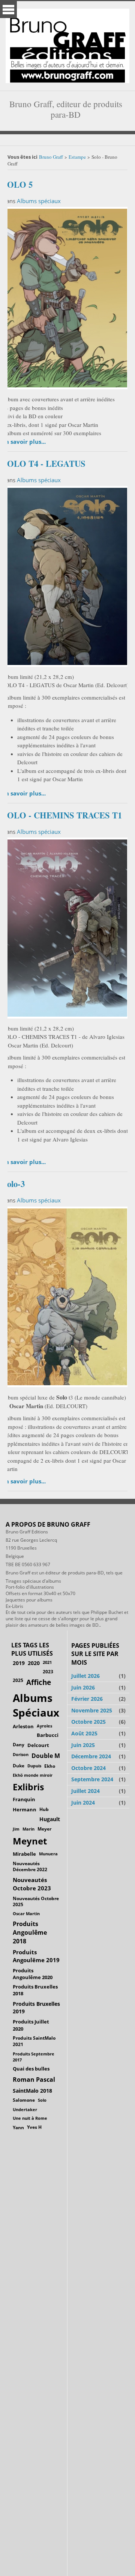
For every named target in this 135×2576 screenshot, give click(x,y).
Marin (28, 1829)
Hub (44, 1809)
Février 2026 (87, 1699)
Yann (18, 2127)
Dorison (21, 1754)
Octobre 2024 (88, 1768)
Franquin (24, 1799)
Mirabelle (24, 1854)
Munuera (48, 1854)
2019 (19, 1663)
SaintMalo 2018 (32, 2091)
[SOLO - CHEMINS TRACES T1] (66, 927)
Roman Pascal (34, 2080)
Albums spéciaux (39, 201)
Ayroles (44, 1726)
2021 (47, 1662)
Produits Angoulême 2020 (33, 1974)
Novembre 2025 (92, 1710)
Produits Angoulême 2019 (36, 1956)
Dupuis (34, 1766)
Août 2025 (84, 1733)
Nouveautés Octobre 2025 (36, 1901)
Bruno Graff (51, 157)
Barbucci (48, 1735)
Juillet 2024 (85, 1791)
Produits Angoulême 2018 (30, 1932)
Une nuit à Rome (30, 2118)
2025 (18, 1680)
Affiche (39, 1682)
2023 (48, 1671)
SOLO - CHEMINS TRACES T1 (62, 815)
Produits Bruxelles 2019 (36, 2008)
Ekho (50, 1766)
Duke (19, 1766)
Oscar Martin (26, 1913)
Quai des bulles (31, 2069)
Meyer (44, 1829)
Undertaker (25, 2109)
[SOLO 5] (66, 297)
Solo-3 (13, 1184)
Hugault (50, 1819)
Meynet (30, 1841)
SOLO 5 (17, 184)
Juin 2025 (83, 1745)
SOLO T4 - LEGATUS (44, 464)
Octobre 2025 (88, 1722)
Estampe (77, 157)
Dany (19, 1745)
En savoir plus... (24, 442)
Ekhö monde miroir (33, 1775)
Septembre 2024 (92, 1779)
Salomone (24, 2100)
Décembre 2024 (91, 1756)
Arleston (23, 1726)
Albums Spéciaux (36, 1705)
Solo (42, 2100)
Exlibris (28, 1787)
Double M (46, 1756)
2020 (34, 1663)
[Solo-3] (66, 1296)
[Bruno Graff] (67, 44)
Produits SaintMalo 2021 (34, 2041)
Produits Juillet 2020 (31, 2025)
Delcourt (38, 1745)
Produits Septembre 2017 (34, 2057)
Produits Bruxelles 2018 (35, 1990)
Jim (16, 1829)
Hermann (25, 1809)
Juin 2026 (83, 1687)
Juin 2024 (83, 1803)
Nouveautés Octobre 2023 (32, 1884)
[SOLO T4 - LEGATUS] (66, 575)
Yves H (34, 2127)
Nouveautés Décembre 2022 (30, 1867)
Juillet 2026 (85, 1676)
